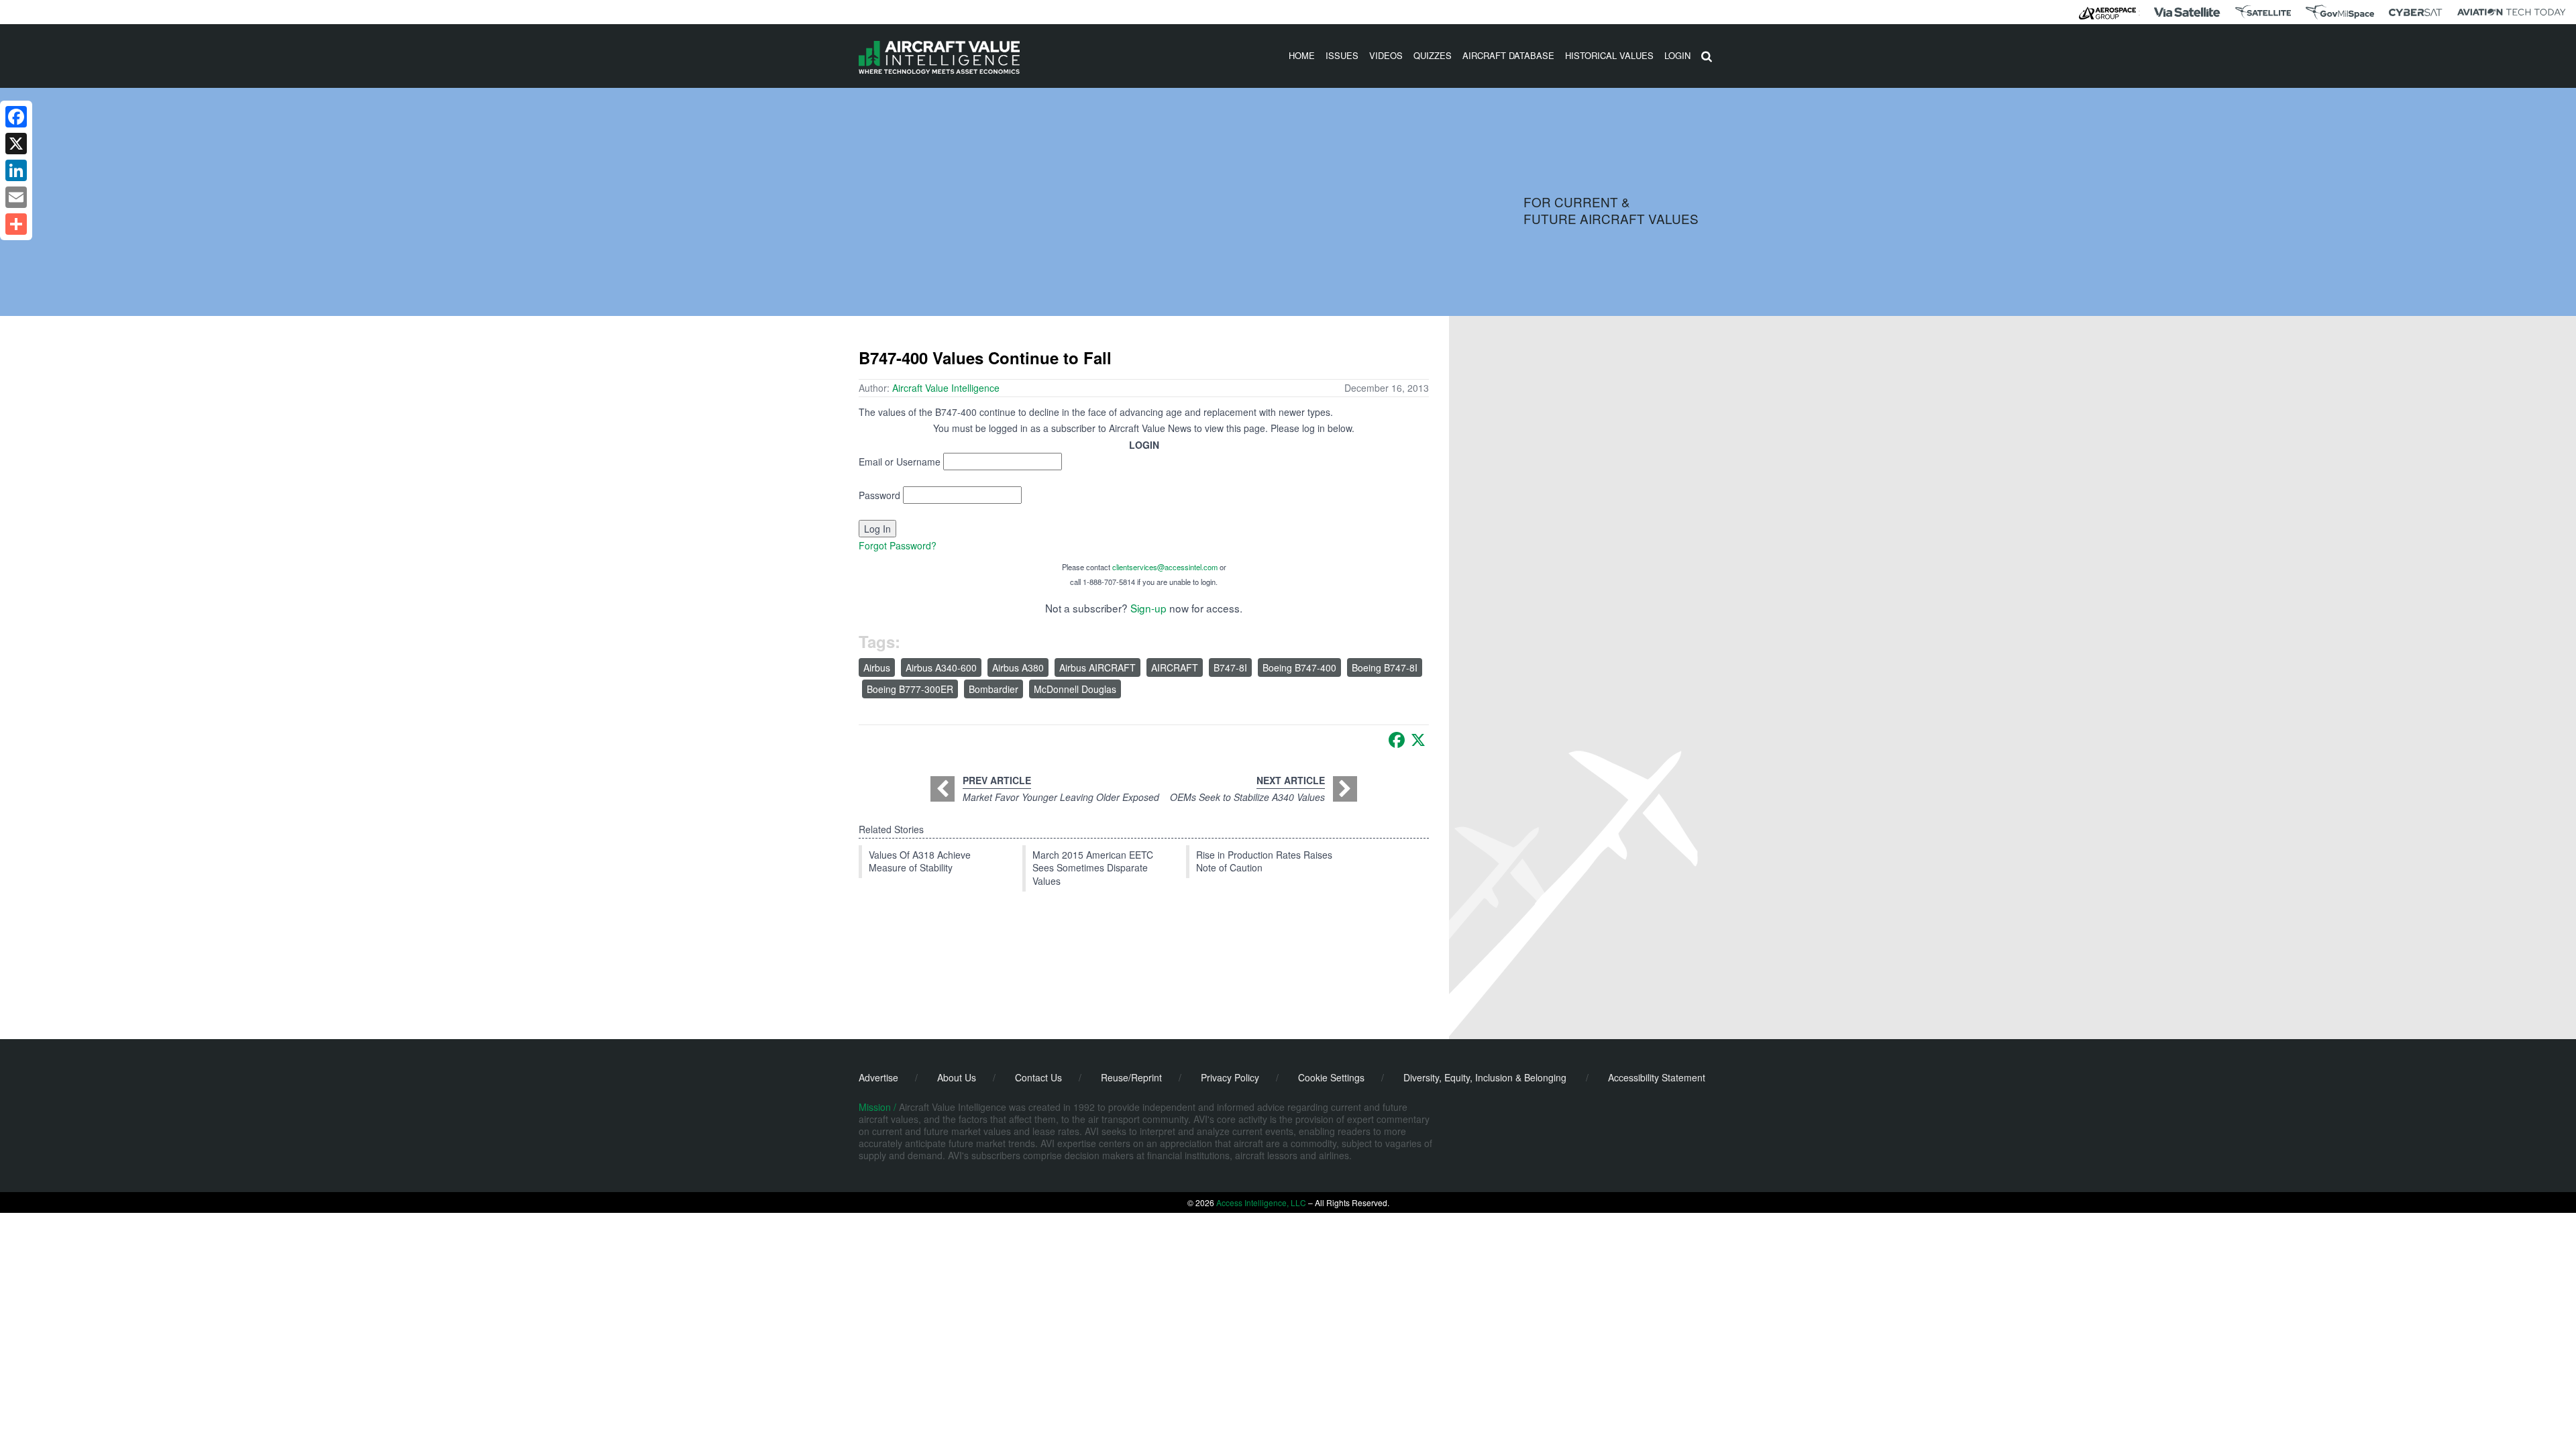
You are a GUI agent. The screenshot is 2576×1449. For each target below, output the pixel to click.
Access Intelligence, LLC (1261, 1202)
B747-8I (1230, 667)
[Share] (16, 224)
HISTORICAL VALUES (1609, 55)
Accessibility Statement (1657, 1077)
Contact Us (1038, 1077)
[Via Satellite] (2187, 12)
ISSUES (1342, 55)
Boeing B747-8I (1385, 667)
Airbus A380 (1018, 667)
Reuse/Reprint (1131, 1077)
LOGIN (1677, 55)
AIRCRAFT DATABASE (1508, 55)
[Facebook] (1397, 740)
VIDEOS (1386, 55)
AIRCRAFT (1175, 667)
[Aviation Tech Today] (2512, 12)
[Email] (16, 197)
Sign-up (1148, 608)
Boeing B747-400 (1299, 667)
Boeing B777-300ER (910, 689)
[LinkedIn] (16, 170)
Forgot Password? (898, 545)
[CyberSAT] (2415, 12)
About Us (957, 1077)
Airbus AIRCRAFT (1097, 667)
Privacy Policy (1230, 1077)
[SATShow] (2263, 12)
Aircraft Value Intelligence (946, 388)
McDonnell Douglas (1075, 689)
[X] (1418, 740)
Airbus (877, 667)
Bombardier (994, 689)
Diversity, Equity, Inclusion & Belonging (1485, 1077)
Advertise (878, 1077)
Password (879, 495)
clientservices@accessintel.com (1165, 567)
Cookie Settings (1331, 1077)
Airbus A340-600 (941, 667)
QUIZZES (1433, 55)
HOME (1302, 55)
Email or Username (900, 462)
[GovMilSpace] (2340, 12)
